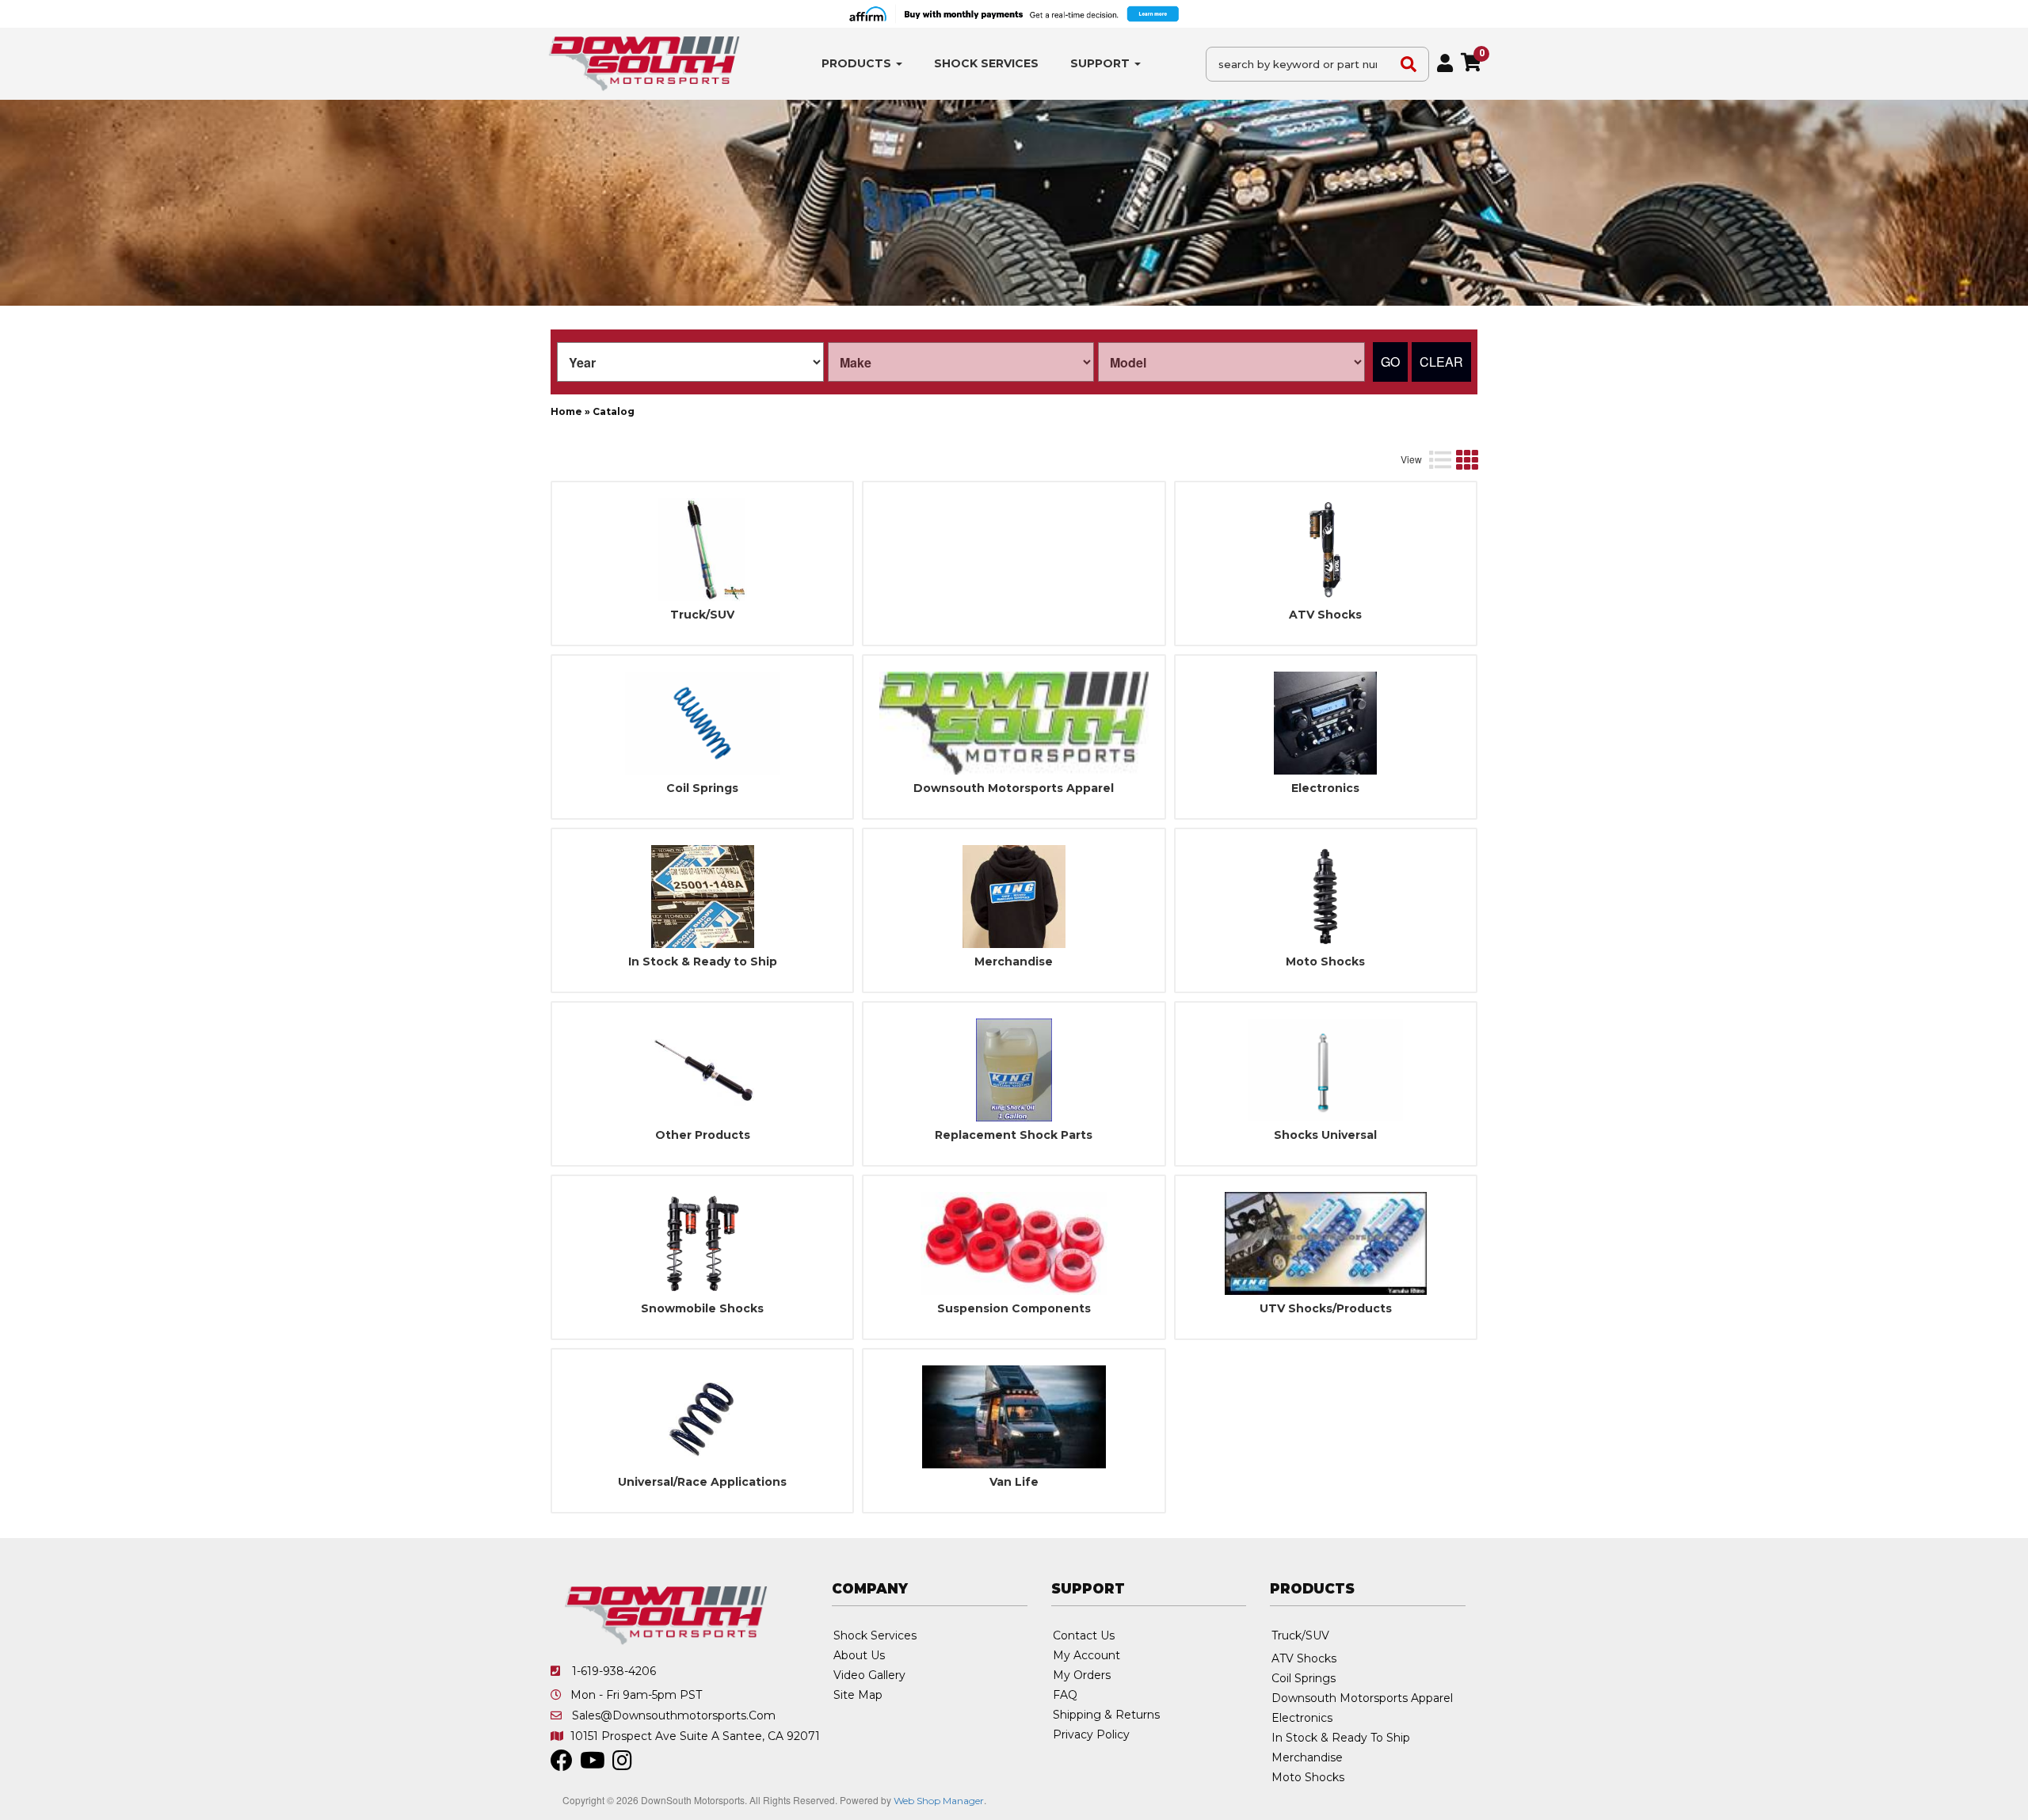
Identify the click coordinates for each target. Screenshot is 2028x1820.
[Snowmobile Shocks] (702, 1243)
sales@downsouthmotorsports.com (674, 1715)
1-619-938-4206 (614, 1671)
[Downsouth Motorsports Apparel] (1014, 723)
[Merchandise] (1014, 897)
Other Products (703, 1135)
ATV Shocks (1325, 615)
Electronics (1325, 788)
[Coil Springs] (702, 723)
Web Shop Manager (939, 1801)
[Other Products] (702, 1070)
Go (1390, 362)
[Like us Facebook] (562, 1765)
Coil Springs (702, 788)
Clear (1441, 362)
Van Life (1014, 1482)
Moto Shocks (1325, 962)
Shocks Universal (1325, 1135)
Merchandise (1014, 962)
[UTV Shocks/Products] (1326, 1243)
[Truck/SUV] (702, 550)
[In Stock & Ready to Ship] (702, 897)
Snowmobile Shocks (702, 1309)
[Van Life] (1014, 1417)
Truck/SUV (702, 615)
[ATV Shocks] (1326, 550)
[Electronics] (1326, 723)
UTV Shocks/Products (1326, 1309)
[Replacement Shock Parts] (1014, 1070)
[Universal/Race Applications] (702, 1417)
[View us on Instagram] (622, 1765)
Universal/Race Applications (702, 1482)
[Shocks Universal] (1326, 1070)
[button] (862, 64)
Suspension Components (1014, 1309)
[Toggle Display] (1453, 459)
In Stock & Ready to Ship (703, 962)
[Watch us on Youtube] (593, 1765)
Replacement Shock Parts (1014, 1135)
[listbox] (690, 362)
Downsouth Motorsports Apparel (1014, 788)
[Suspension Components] (1014, 1243)
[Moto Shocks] (1326, 897)
